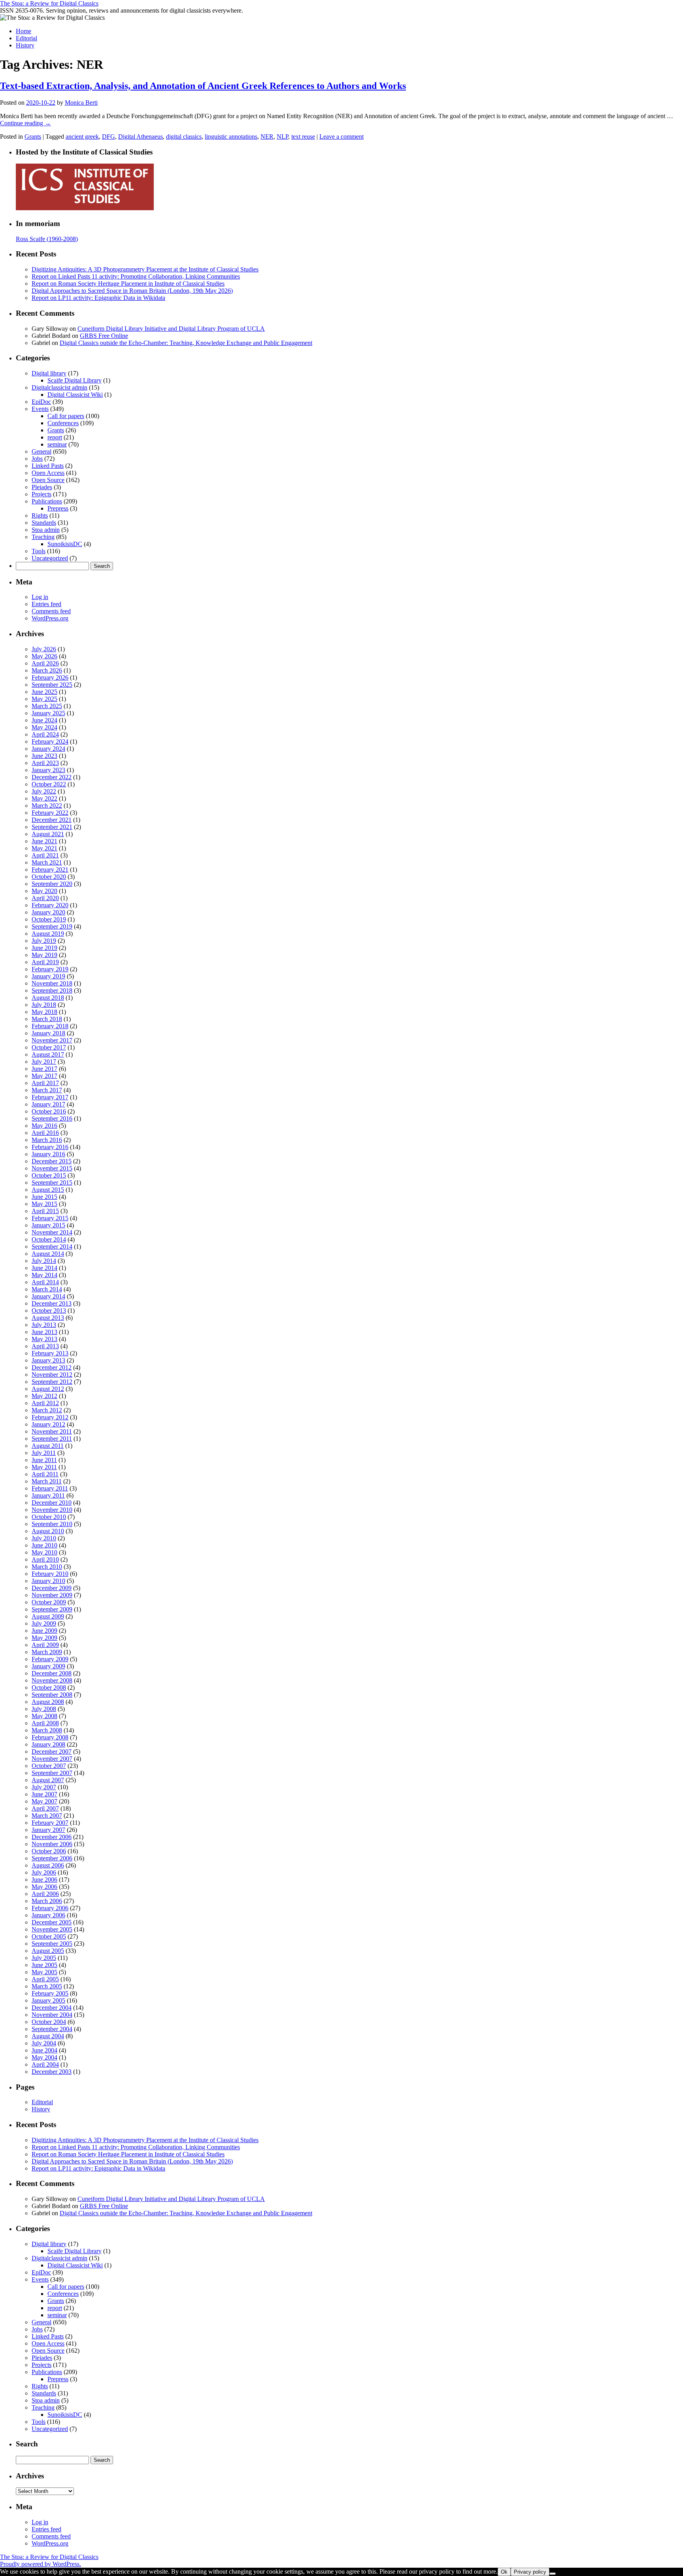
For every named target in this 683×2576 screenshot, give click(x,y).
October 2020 (49, 877)
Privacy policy (530, 2572)
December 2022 (52, 777)
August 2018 (48, 998)
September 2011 (52, 1439)
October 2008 (49, 1687)
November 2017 (52, 1040)
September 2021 (52, 827)
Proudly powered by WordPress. (41, 2564)
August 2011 (48, 1446)
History (25, 45)
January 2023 (48, 770)
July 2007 (44, 1787)
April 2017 (45, 1083)
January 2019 (48, 976)
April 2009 (45, 1645)
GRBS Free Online (104, 336)
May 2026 (44, 656)
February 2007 (50, 1823)
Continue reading (25, 123)
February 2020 (50, 905)
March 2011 (47, 1481)
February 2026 (50, 677)
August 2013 (48, 1318)
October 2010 (49, 1517)
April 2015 (45, 1211)
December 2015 (52, 1161)
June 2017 (44, 1069)
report (55, 437)
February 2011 (50, 1488)
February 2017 (50, 1097)
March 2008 (47, 1730)
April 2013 (45, 1346)
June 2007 (44, 1794)
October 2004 (49, 2022)
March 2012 (47, 1410)
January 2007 (48, 1830)
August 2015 (48, 1190)
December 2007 (52, 1752)
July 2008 (44, 1709)
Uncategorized (50, 558)
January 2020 (48, 912)
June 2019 (44, 948)
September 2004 (52, 2029)
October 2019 (49, 919)
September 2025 (52, 685)
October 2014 (49, 1239)
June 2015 (44, 1197)
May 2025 (44, 699)
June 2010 (44, 1545)
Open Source (48, 480)
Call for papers (66, 416)
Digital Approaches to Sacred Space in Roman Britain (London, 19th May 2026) (132, 291)
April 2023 (45, 763)
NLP (282, 137)
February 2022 (50, 813)
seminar (57, 444)
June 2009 (44, 1631)
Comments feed (51, 611)
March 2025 (47, 706)
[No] (553, 2574)
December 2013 (52, 1303)
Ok (504, 2572)
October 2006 (49, 1851)
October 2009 (49, 1602)
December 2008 (52, 1673)
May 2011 (44, 1467)
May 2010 (44, 1552)
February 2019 (50, 969)
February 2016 (50, 1147)
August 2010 (48, 1531)
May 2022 (44, 798)
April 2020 (45, 898)
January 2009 (48, 1666)
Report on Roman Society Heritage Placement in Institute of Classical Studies (128, 284)
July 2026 (44, 649)
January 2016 (48, 1154)
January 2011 (48, 1495)
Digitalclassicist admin (59, 387)
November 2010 (52, 1510)
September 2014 (52, 1247)
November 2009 (52, 1595)
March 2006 (47, 1901)
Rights (40, 515)
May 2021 (44, 848)
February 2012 (50, 1417)
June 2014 (44, 1268)
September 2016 (52, 1118)
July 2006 (44, 1872)
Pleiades (42, 487)
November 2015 (52, 1168)
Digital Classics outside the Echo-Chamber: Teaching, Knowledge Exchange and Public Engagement (186, 343)
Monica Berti (81, 103)
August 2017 (48, 1054)
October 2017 (49, 1047)
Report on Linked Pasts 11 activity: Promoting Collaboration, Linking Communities (136, 276)
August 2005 (48, 1951)
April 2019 (45, 962)
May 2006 (44, 1887)
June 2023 (44, 756)
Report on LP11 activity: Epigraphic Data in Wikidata (98, 298)
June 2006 (44, 1880)
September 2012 (52, 1382)
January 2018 (48, 1033)
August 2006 (48, 1865)
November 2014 (52, 1232)
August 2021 (48, 834)
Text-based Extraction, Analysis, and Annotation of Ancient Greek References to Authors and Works (203, 86)
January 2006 (48, 1915)
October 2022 (49, 784)
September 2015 (52, 1182)
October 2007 (49, 1766)
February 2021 (50, 870)
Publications (47, 501)
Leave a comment (341, 137)
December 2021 (52, 820)
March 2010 (47, 1567)
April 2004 (45, 2064)
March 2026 (47, 670)
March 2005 (47, 1986)
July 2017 (44, 1062)
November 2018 (52, 983)
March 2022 (47, 806)
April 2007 (45, 1808)
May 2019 (44, 955)
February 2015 (50, 1218)
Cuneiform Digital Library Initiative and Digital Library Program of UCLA (171, 329)
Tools (39, 551)
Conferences (63, 423)
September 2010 (52, 1524)
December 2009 (52, 1588)
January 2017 (48, 1104)
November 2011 (52, 1431)
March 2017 (47, 1090)
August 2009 (48, 1616)
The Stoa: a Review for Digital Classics (49, 3)
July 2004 (44, 2043)
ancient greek (82, 137)
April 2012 (45, 1403)
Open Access (48, 473)
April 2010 (45, 1559)
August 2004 (48, 2036)
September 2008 (52, 1695)
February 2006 (50, 1908)
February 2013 (50, 1353)
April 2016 (45, 1133)
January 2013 (48, 1360)
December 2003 (52, 2072)
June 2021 (44, 841)
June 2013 (44, 1332)
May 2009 (44, 1638)
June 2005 (44, 1965)
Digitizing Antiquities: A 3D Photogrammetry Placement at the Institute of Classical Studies (145, 269)
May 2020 (44, 891)
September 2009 (52, 1609)
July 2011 (44, 1453)
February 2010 (50, 1574)
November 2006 (52, 1844)
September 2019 (52, 926)
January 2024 (48, 749)
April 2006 (45, 1894)
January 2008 (48, 1744)
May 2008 (44, 1716)
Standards (44, 523)
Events (40, 409)
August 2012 (48, 1389)
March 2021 (47, 862)
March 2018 (47, 1019)
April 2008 (45, 1723)
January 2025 (48, 713)
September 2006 (52, 1858)
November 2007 (52, 1759)
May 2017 (44, 1076)
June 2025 (44, 692)
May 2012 (44, 1396)
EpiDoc (41, 402)
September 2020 (52, 884)
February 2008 (50, 1737)
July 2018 (44, 1005)
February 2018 (50, 1026)
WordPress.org (50, 618)
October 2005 (49, 1936)
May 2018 (44, 1012)
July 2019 (44, 941)
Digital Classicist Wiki (75, 395)
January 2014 (48, 1296)
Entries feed (46, 604)
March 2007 (47, 1816)
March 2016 (47, 1140)
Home (24, 31)
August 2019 (48, 934)
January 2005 (48, 2000)
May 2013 (44, 1339)
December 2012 (52, 1367)
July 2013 (44, 1325)
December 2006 (52, 1837)
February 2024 (50, 742)
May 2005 (44, 1972)
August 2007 (48, 1780)
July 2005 (44, 1958)
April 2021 (45, 855)
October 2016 (49, 1111)
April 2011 (45, 1474)
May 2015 (44, 1204)
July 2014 (44, 1261)
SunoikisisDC (65, 544)
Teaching (43, 537)
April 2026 (45, 663)
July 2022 (44, 791)
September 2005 (52, 1944)
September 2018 (52, 990)
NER (267, 137)
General (42, 451)
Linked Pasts (48, 466)
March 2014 (47, 1289)
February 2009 (50, 1659)
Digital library (49, 373)
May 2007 (44, 1801)
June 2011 (44, 1460)
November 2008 (52, 1680)
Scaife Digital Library (75, 380)
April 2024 (45, 734)
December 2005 (52, 1922)
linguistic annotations (231, 137)
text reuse (303, 137)
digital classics (184, 137)
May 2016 (44, 1126)
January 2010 (48, 1581)
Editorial (26, 38)
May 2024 (44, 727)
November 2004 (52, 2015)
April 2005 (45, 1979)
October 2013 (49, 1311)
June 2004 (44, 2050)
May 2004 (44, 2057)
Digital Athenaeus (141, 137)
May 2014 (44, 1275)
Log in (40, 597)
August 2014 (48, 1254)
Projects (42, 494)
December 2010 (52, 1503)
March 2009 (47, 1652)
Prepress (58, 508)
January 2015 (48, 1225)
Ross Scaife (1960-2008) (47, 239)
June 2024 (44, 720)
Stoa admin (46, 530)
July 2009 (44, 1623)
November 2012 (52, 1375)
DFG (108, 137)
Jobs (37, 459)
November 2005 (52, 1929)
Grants (33, 137)
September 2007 (52, 1773)
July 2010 (44, 1538)
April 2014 (45, 1282)
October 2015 (49, 1175)
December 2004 (52, 2008)
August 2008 (48, 1702)
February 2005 (50, 1993)
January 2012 (48, 1424)
